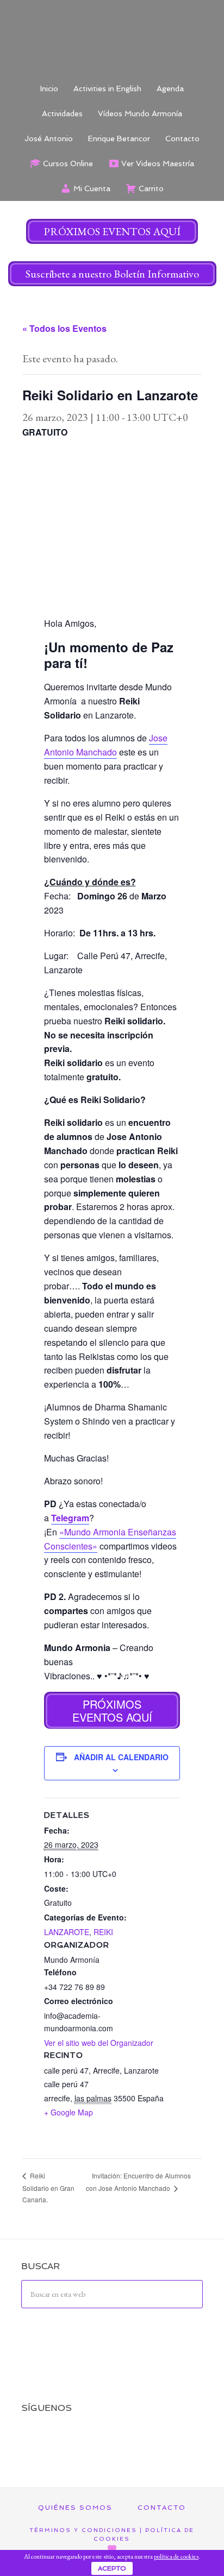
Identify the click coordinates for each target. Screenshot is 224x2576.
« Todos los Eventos (64, 328)
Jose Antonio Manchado (106, 745)
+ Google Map (69, 2112)
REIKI (103, 1932)
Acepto (112, 2568)
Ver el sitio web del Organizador (99, 2043)
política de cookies (176, 2556)
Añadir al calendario (121, 1757)
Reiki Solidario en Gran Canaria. (48, 2187)
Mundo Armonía (112, 38)
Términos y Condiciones (83, 2530)
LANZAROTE (67, 1932)
